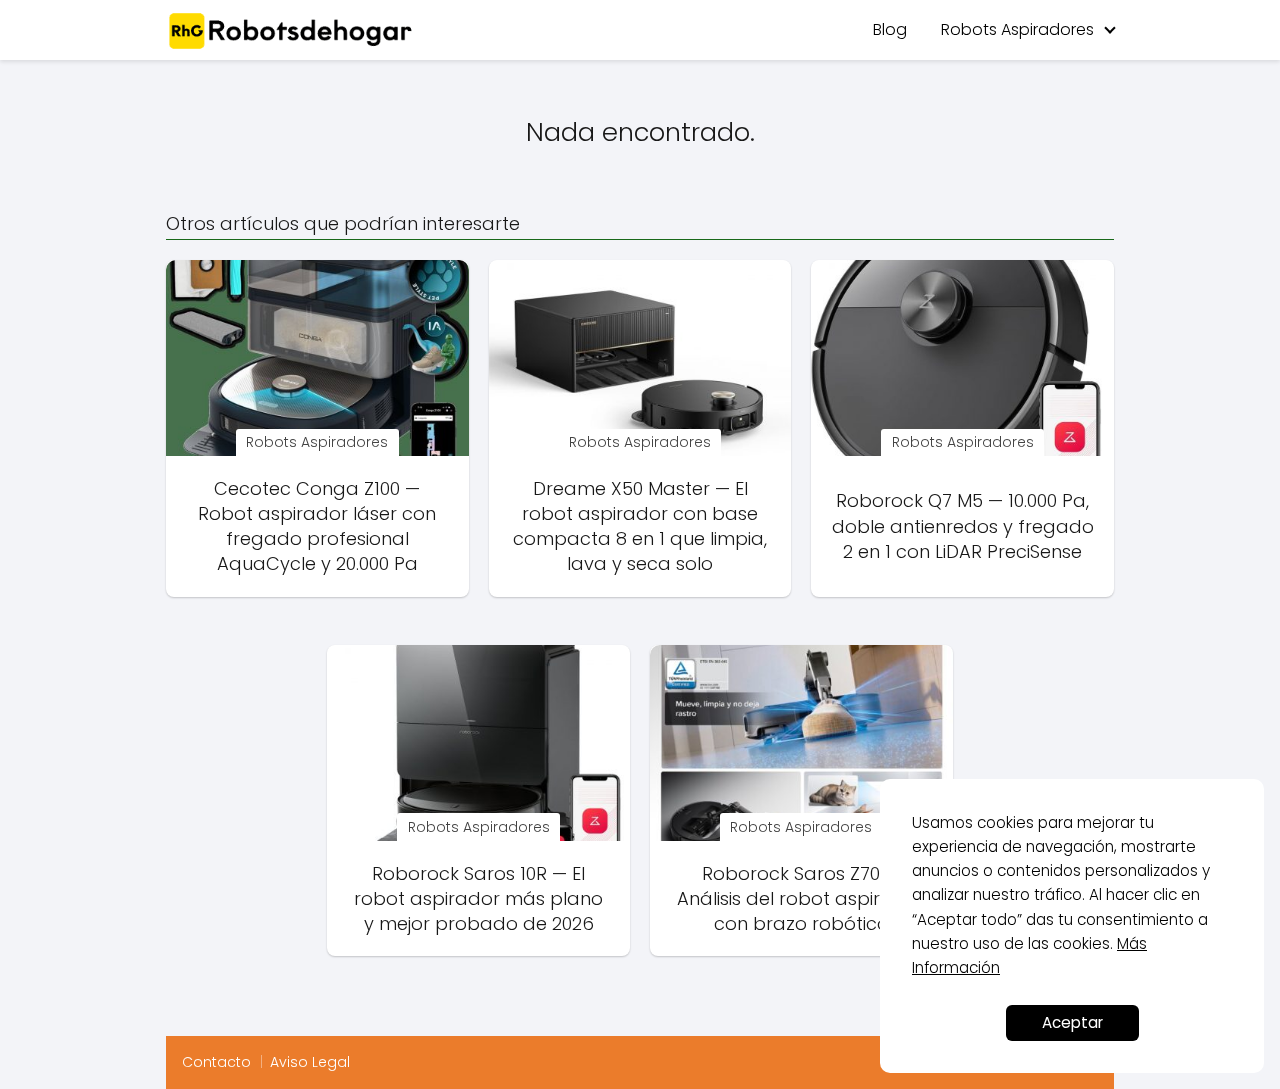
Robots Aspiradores (1017, 29)
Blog (890, 29)
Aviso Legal (310, 1062)
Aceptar (1072, 1022)
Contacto (216, 1062)
